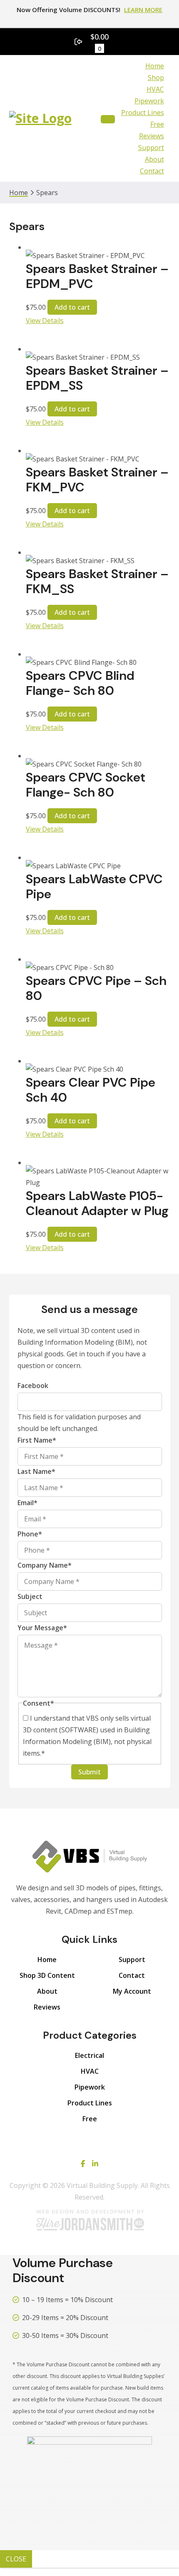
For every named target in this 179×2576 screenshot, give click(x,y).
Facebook (33, 1386)
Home (155, 66)
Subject (30, 1596)
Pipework (149, 101)
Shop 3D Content (47, 1975)
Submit (89, 1772)
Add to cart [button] (72, 307)
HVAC (155, 89)
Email (27, 1503)
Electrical (89, 2055)
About (154, 159)
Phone (30, 1534)
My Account (132, 1991)
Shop (156, 78)
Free (157, 124)
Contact (152, 171)
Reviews (152, 136)
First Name (37, 1440)
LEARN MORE (143, 10)
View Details (45, 321)
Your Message (42, 1628)
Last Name (36, 1471)
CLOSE (16, 2559)
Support (151, 148)
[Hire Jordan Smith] (89, 2220)
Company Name (45, 1565)
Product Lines (143, 113)
